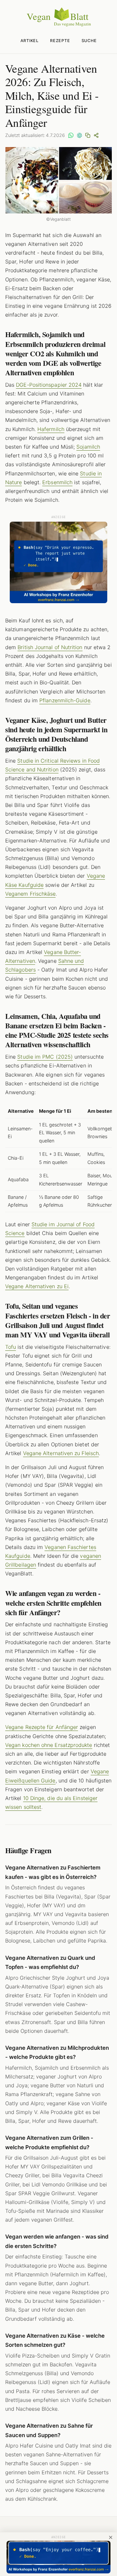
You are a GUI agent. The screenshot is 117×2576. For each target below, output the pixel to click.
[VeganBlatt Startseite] (58, 25)
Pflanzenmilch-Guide (65, 700)
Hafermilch (51, 429)
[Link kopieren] (88, 135)
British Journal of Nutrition (50, 647)
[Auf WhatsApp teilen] (71, 135)
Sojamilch (88, 447)
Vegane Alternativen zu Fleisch (61, 1453)
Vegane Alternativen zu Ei (37, 1286)
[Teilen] (96, 135)
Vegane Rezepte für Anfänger (42, 1727)
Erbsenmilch (57, 482)
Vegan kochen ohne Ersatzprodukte (49, 1745)
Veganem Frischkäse (30, 894)
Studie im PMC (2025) (45, 1057)
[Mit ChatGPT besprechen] (79, 135)
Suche (89, 41)
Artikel (30, 41)
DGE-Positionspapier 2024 (49, 385)
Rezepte (60, 41)
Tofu (11, 1347)
